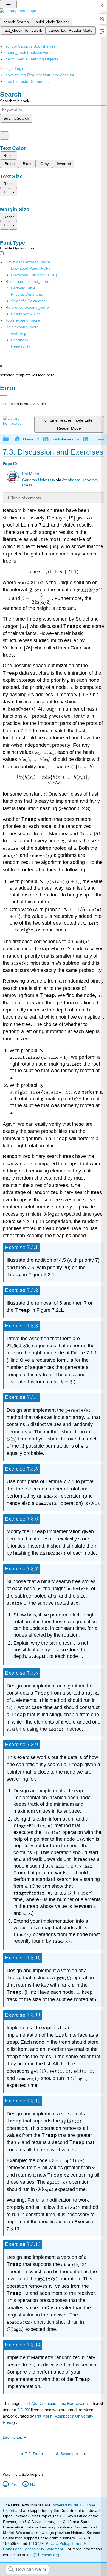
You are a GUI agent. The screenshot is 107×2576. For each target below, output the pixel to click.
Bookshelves (62, 439)
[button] (20, 340)
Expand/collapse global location (101, 438)
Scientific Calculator (28, 301)
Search (11, 2570)
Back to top (12, 2437)
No (33, 2484)
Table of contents (26, 498)
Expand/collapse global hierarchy (9, 439)
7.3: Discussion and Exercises (58, 2403)
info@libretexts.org (42, 2555)
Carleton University (39, 480)
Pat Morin (31, 474)
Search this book (15, 101)
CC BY (24, 2410)
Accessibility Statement (43, 2549)
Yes (13, 2484)
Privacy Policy (58, 2543)
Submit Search (16, 118)
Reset (9, 155)
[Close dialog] (3, 396)
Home (28, 439)
